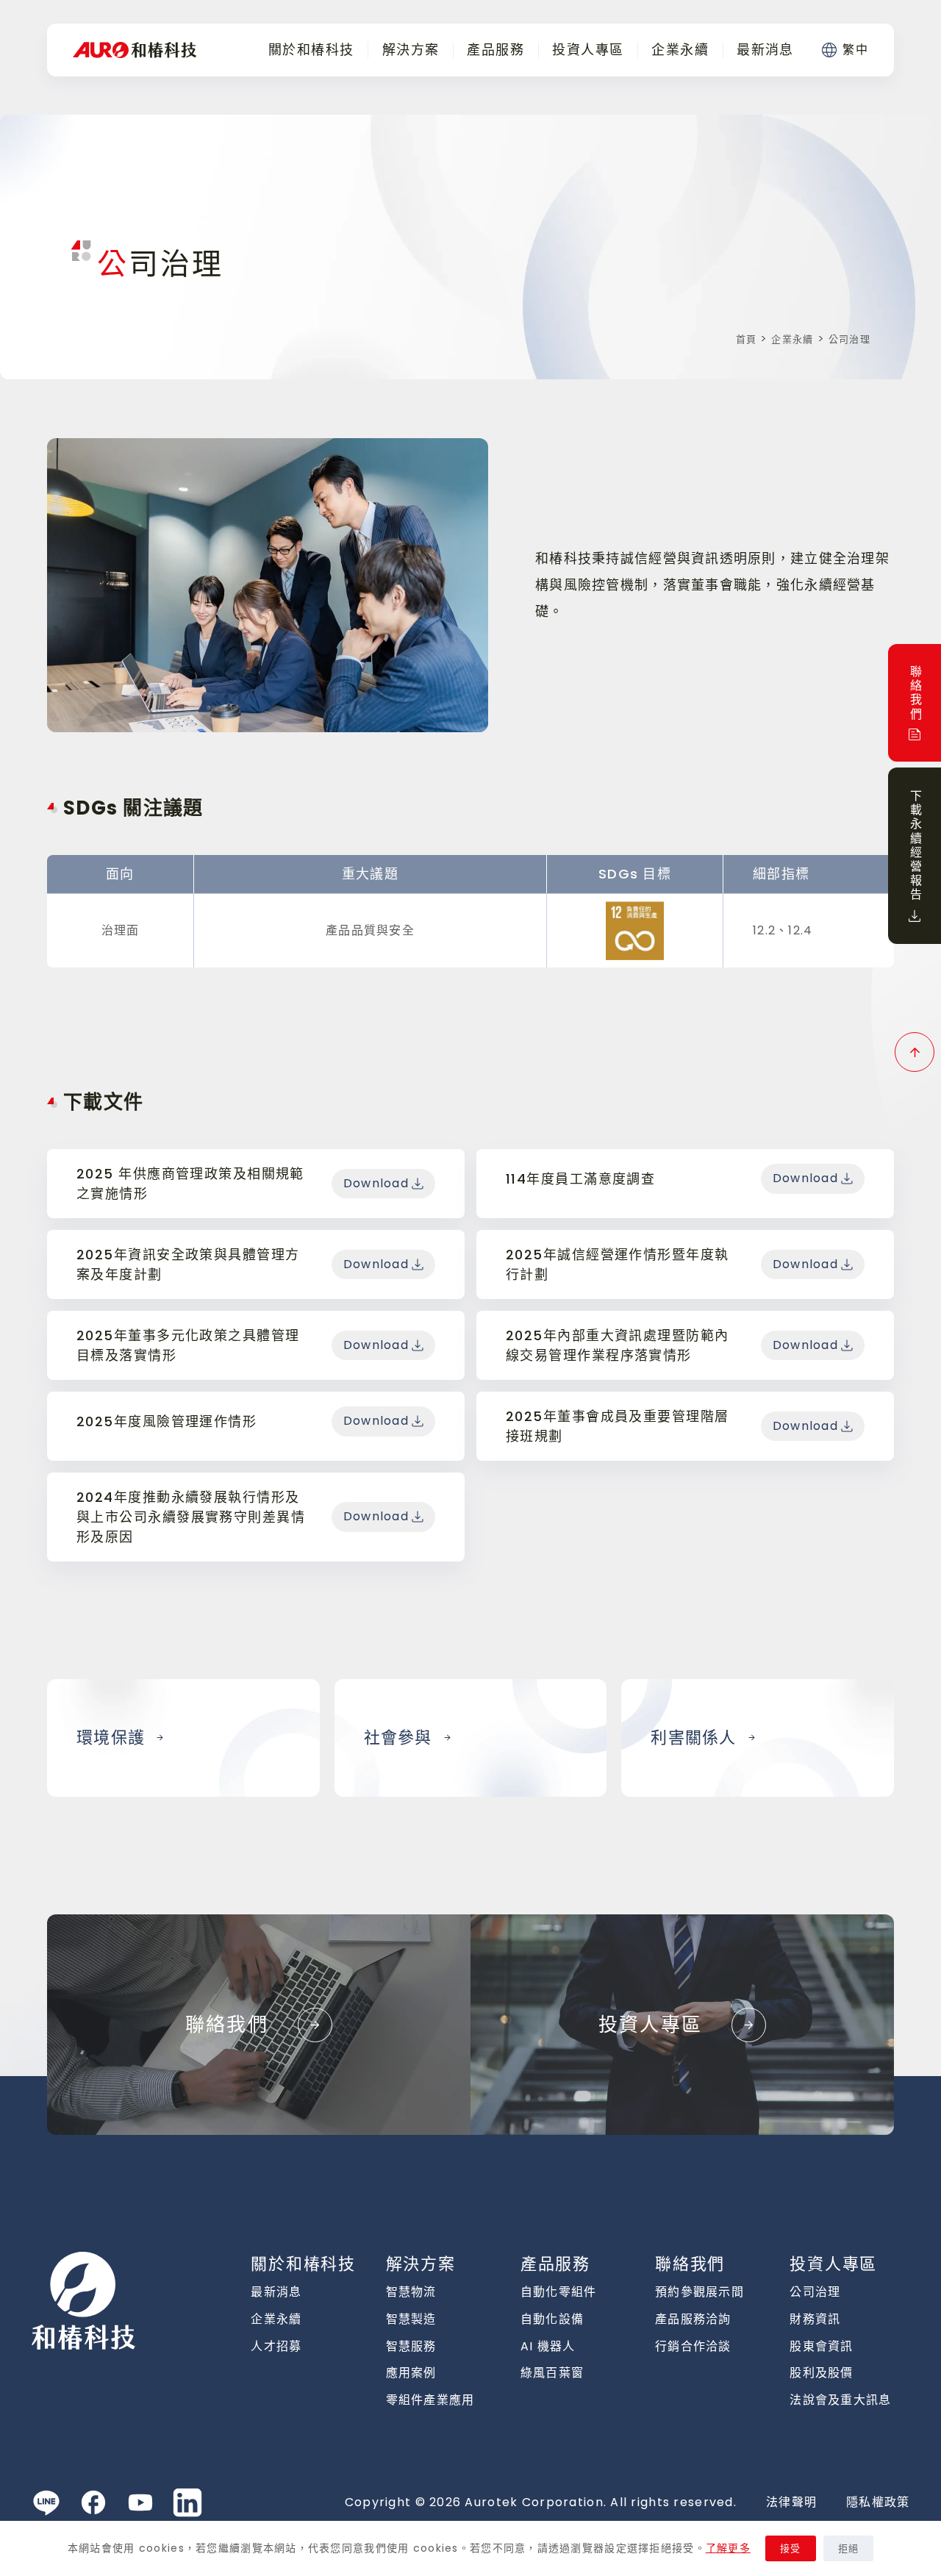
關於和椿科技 (311, 50)
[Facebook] (93, 2502)
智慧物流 (411, 2292)
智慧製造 (411, 2319)
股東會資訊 (821, 2346)
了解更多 (728, 2548)
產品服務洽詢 (693, 2319)
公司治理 (815, 2292)
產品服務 (495, 50)
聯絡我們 (690, 2264)
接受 (791, 2548)
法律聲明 (791, 2502)
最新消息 (765, 50)
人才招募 (276, 2346)
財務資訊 (815, 2319)
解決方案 (411, 50)
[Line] (46, 2502)
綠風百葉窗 (552, 2373)
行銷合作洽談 (693, 2346)
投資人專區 (588, 50)
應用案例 (411, 2373)
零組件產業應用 (430, 2400)
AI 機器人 (548, 2346)
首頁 (747, 339)
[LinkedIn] (187, 2502)
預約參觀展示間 (700, 2292)
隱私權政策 (878, 2502)
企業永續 (680, 50)
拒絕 (849, 2548)
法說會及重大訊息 (840, 2400)
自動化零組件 (559, 2292)
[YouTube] (140, 2502)
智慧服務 (411, 2346)
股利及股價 (821, 2373)
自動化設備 (552, 2319)
